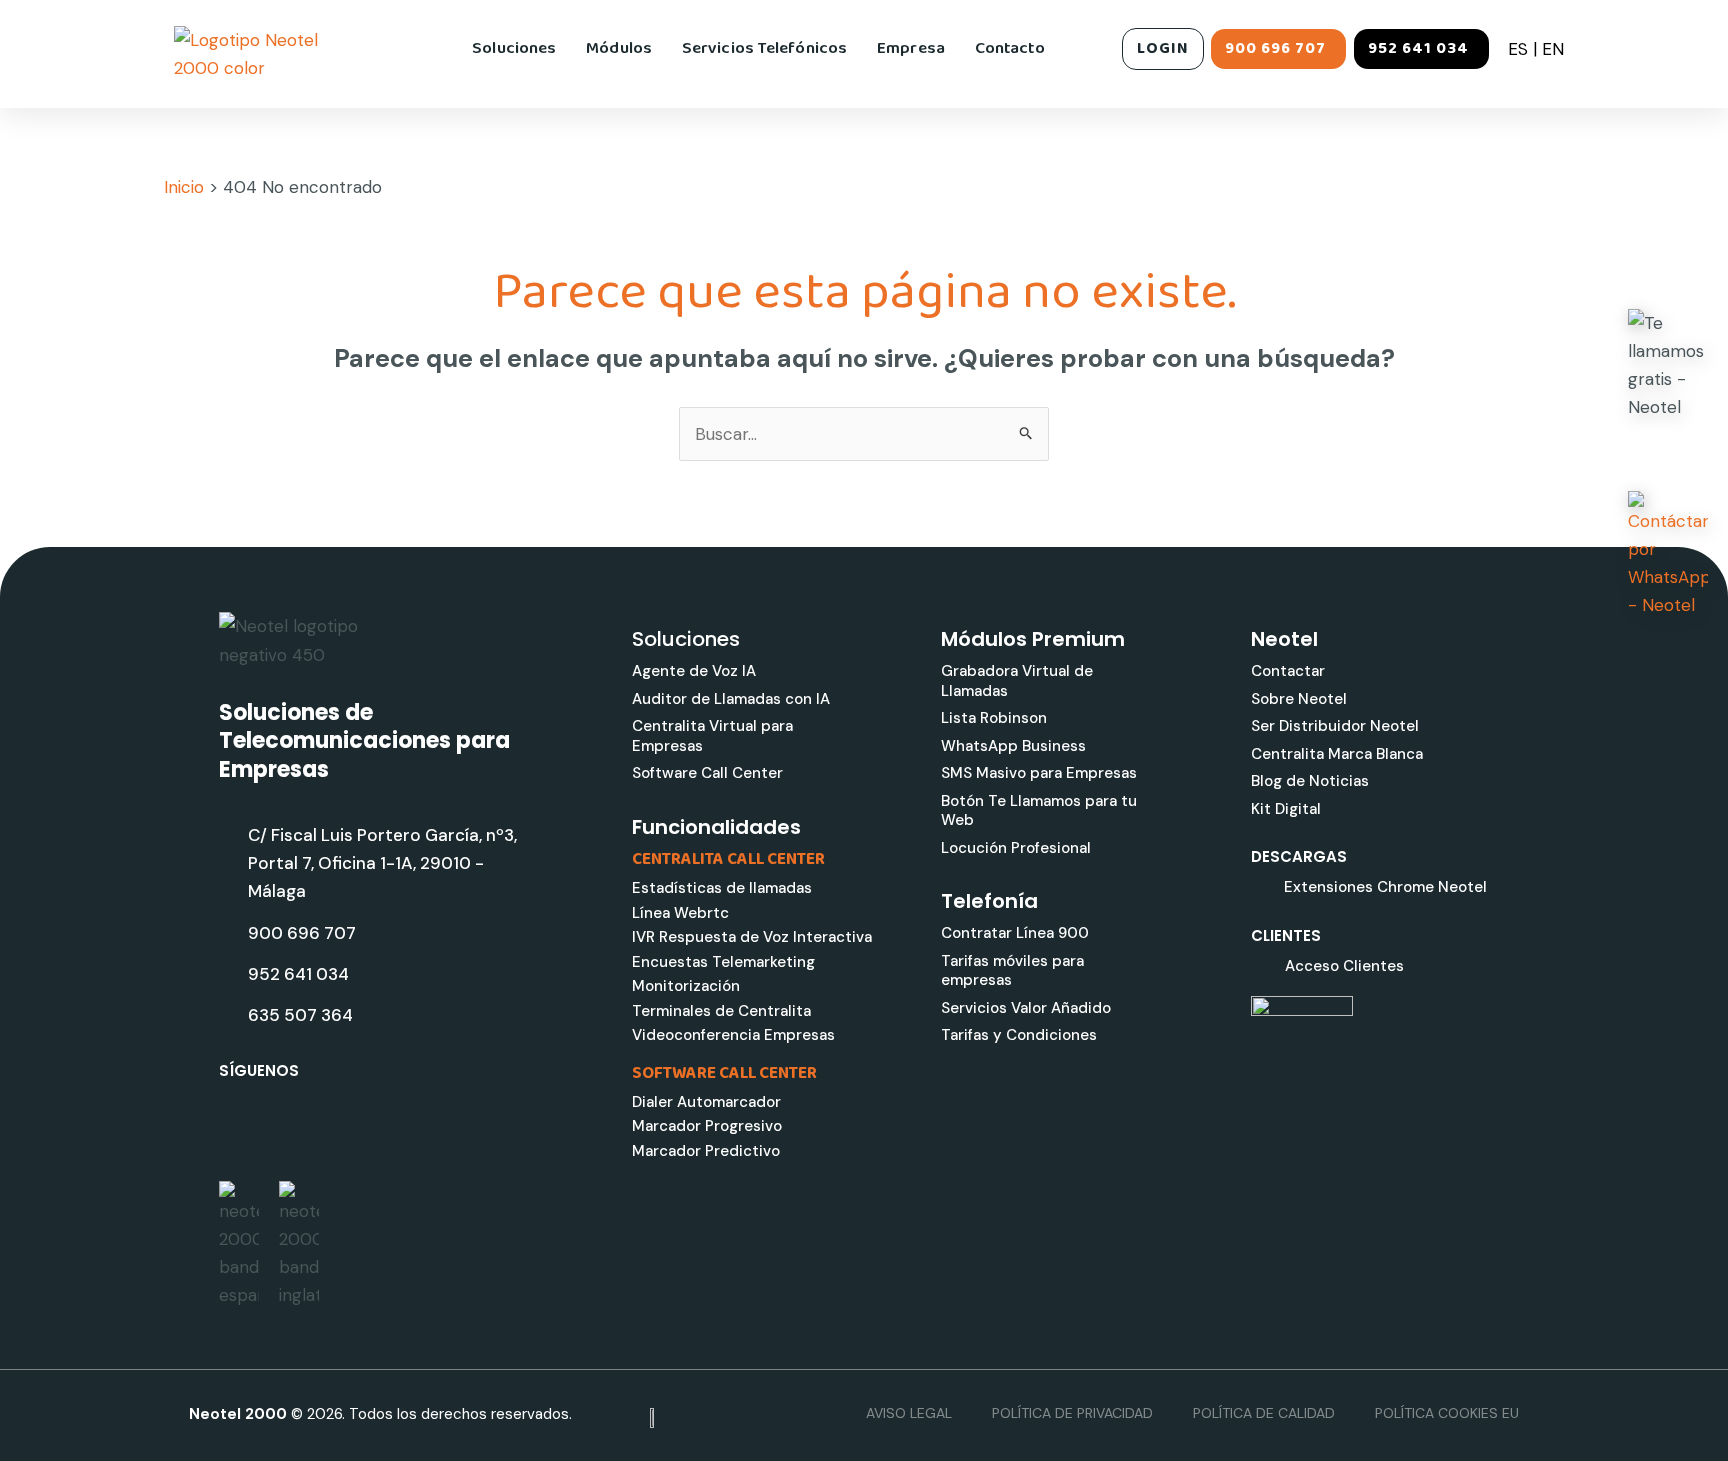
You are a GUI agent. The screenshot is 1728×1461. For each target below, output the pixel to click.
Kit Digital (1286, 809)
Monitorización (686, 986)
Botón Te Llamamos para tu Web (1039, 811)
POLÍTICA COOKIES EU (1447, 1413)
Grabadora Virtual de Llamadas (1017, 681)
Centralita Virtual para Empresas (712, 736)
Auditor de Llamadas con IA (731, 699)
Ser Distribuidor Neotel (1335, 726)
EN (1553, 49)
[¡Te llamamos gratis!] (1668, 365)
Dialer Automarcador (706, 1102)
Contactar (1288, 671)
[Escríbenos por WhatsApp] (1668, 555)
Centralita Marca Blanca (1337, 754)
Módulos (619, 48)
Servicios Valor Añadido (1026, 1008)
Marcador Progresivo (707, 1126)
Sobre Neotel (1299, 699)
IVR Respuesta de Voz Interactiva (752, 937)
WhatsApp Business (1013, 746)
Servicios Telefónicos (764, 48)
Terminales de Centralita (721, 1011)
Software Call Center (707, 773)
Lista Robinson (994, 718)
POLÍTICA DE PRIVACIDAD (1072, 1413)
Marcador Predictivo (706, 1151)
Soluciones (514, 48)
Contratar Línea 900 (1015, 933)
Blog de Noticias (1310, 781)
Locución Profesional (1016, 848)
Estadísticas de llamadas (722, 888)
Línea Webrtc (680, 913)
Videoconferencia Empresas (733, 1035)
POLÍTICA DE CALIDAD (1264, 1413)
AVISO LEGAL (909, 1413)
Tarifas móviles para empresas (1012, 971)
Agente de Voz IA (694, 671)
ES (1518, 49)
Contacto (1010, 48)
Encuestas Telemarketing (723, 962)
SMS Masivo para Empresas (1039, 773)
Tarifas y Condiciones (1019, 1035)
